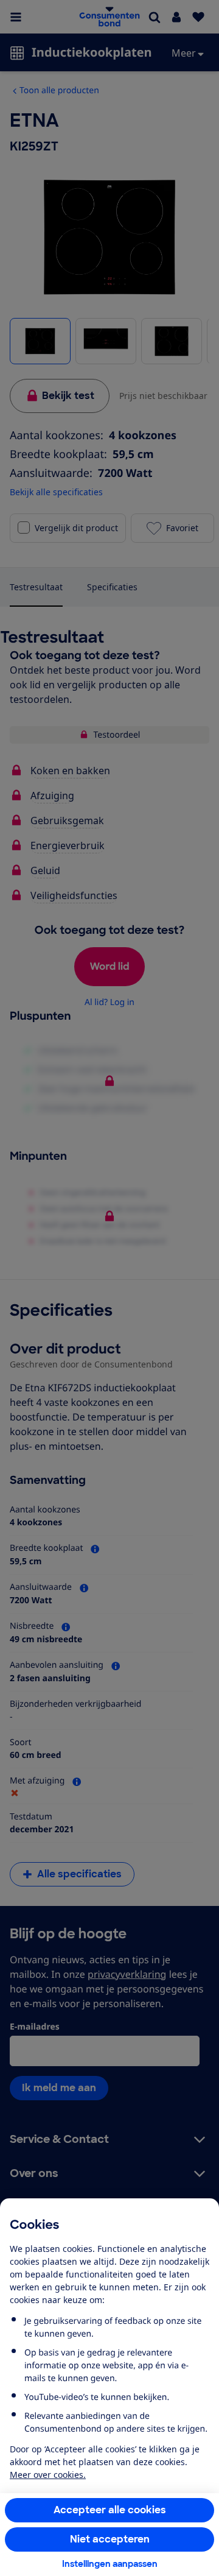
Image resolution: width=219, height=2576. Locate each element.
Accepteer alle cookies (110, 2510)
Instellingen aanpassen (110, 2564)
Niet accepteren (110, 2539)
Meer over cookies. (48, 2475)
